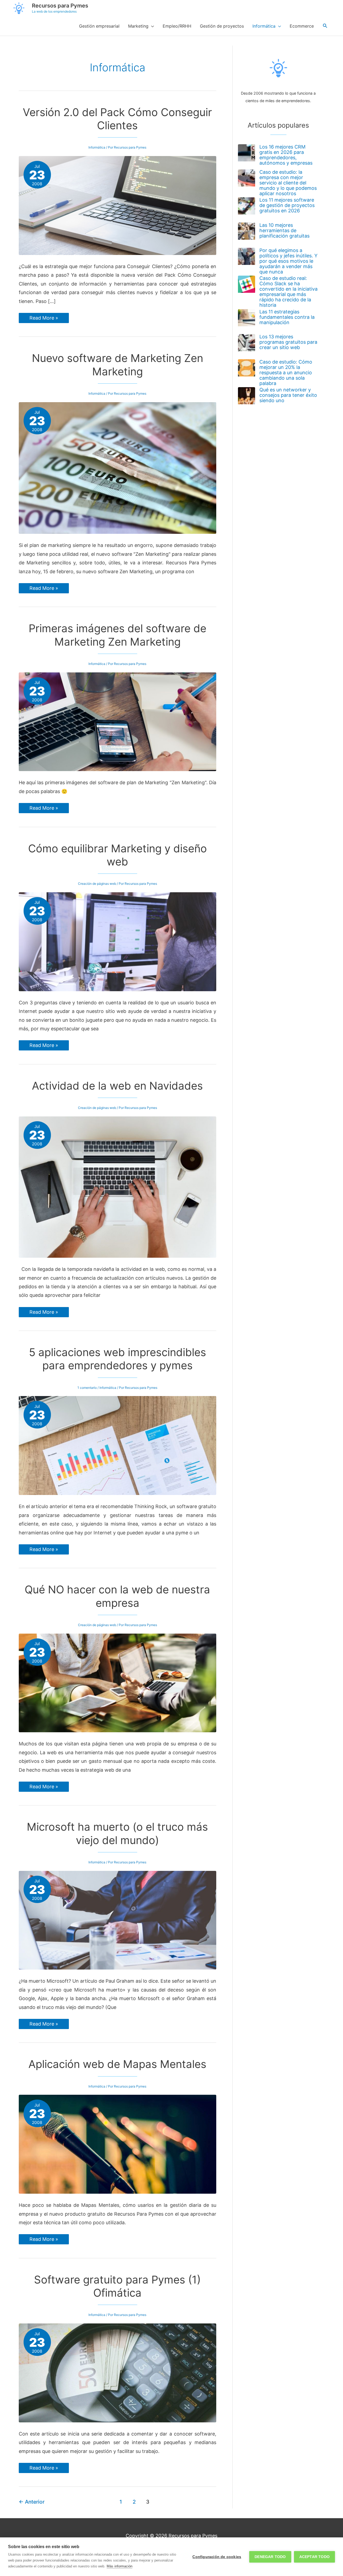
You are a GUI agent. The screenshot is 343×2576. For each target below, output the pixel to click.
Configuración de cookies (217, 2557)
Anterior (32, 2502)
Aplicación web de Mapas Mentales (117, 2064)
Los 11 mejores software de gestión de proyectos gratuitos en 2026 (287, 205)
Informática (97, 147)
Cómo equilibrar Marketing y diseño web (118, 855)
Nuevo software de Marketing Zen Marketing (118, 365)
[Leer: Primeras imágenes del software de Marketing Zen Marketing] (118, 721)
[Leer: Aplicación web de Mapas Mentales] (118, 2144)
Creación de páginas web (97, 884)
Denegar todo (270, 2557)
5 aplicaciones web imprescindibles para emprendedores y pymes (118, 1359)
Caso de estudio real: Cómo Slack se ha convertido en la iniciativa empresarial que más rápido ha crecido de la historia (288, 292)
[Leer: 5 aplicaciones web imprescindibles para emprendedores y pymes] (118, 1445)
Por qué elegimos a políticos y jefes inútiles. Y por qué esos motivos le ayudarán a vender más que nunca (288, 261)
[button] (325, 26)
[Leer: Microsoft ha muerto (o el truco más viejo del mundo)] (118, 1920)
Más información (120, 2566)
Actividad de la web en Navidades (117, 1086)
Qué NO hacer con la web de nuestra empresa (117, 1596)
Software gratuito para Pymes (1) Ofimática (117, 2286)
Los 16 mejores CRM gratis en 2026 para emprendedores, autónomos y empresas (286, 155)
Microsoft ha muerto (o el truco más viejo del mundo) (117, 1833)
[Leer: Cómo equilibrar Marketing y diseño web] (118, 941)
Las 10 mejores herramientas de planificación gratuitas (284, 230)
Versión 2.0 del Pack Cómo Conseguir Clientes (117, 119)
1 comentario (87, 1388)
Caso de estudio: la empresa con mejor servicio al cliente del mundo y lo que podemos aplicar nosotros (288, 183)
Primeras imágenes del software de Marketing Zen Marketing (118, 635)
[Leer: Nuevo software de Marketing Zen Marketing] (118, 467)
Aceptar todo (314, 2557)
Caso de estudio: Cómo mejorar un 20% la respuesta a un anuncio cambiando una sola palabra (286, 373)
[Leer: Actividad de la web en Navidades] (118, 1187)
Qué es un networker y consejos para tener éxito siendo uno (288, 395)
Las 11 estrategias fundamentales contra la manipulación (287, 317)
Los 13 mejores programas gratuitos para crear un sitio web (288, 342)
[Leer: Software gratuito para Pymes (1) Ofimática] (118, 2372)
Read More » (44, 319)
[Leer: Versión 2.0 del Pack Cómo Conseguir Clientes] (118, 205)
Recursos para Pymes (60, 6)
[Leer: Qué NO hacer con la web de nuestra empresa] (118, 1683)
